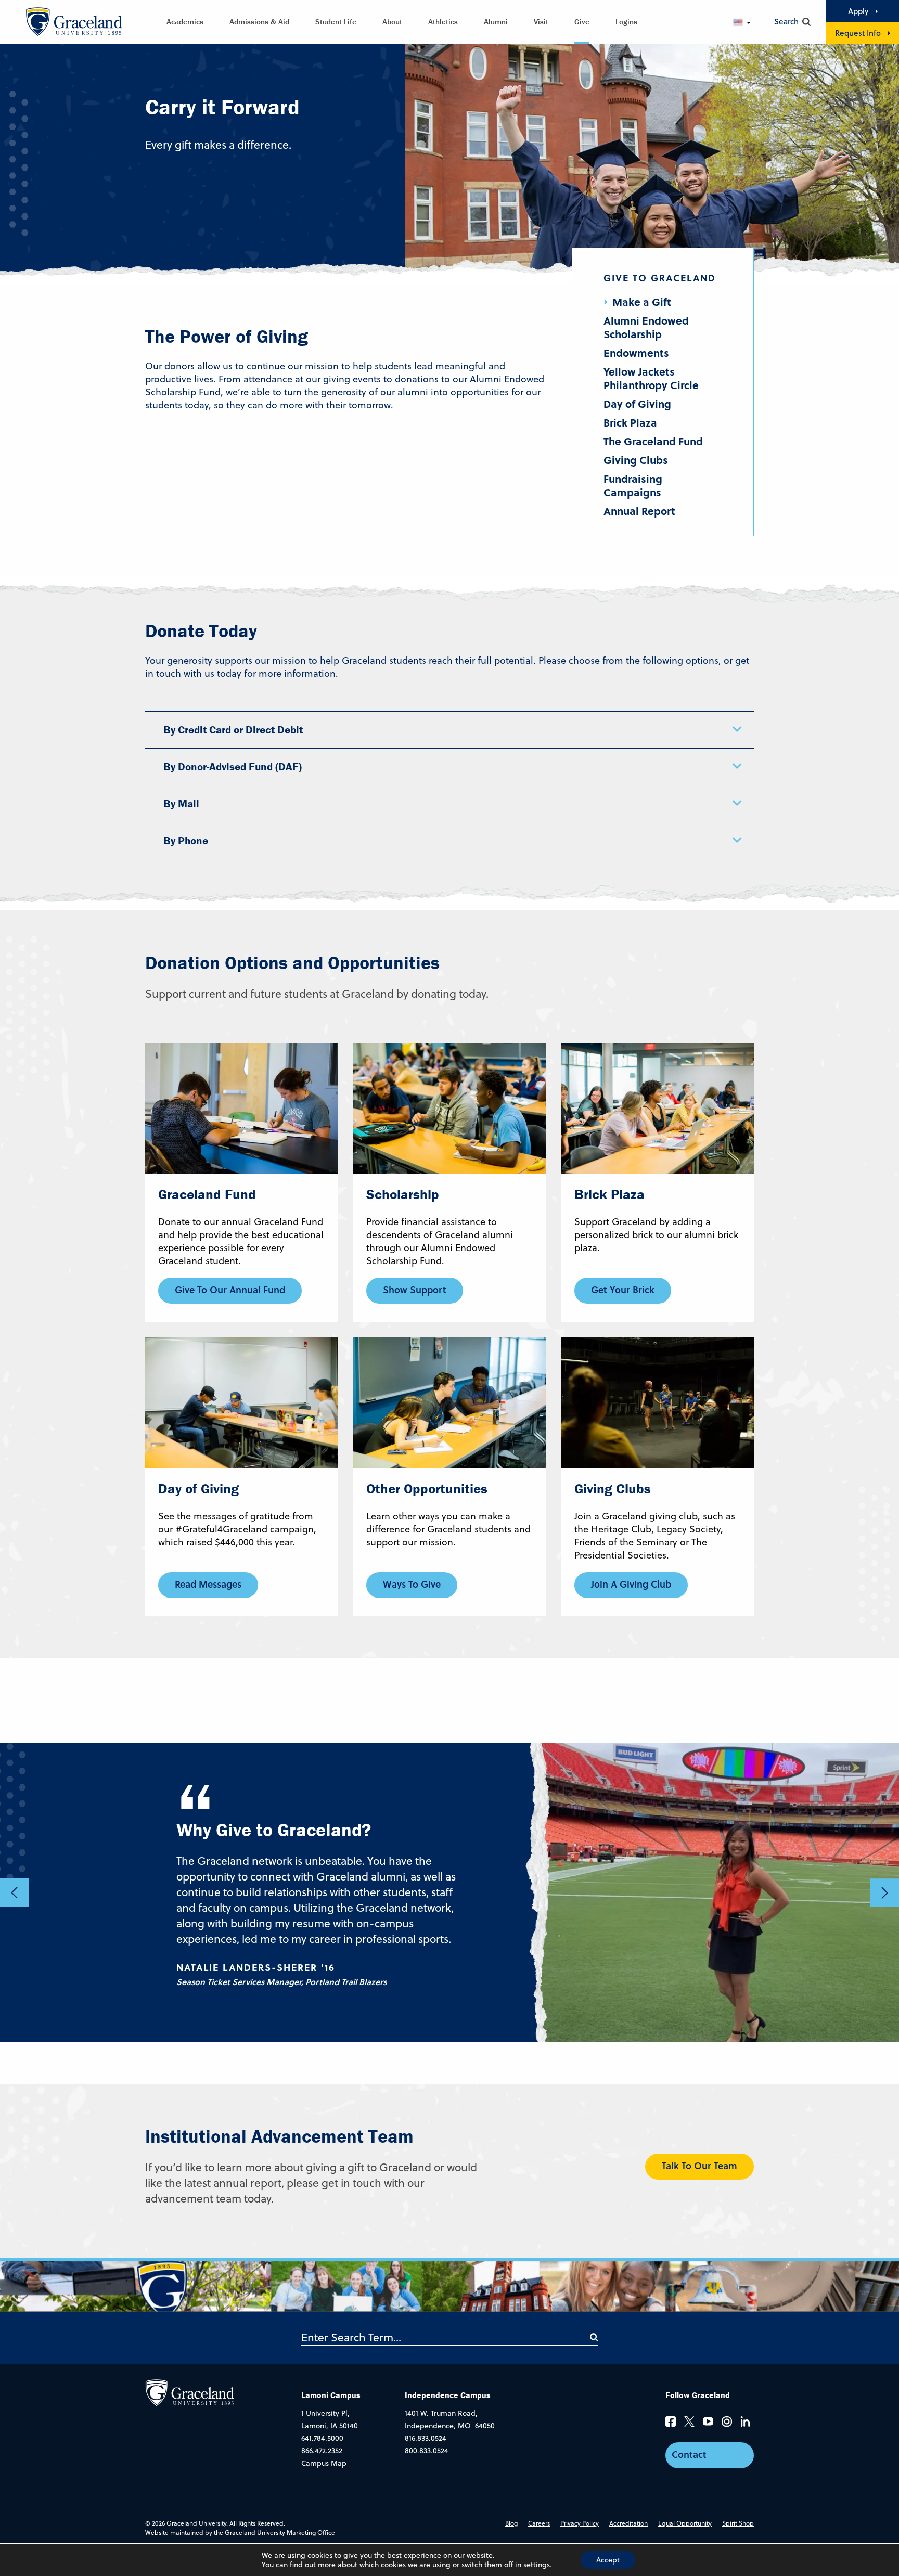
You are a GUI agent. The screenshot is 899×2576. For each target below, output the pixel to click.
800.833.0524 (427, 2451)
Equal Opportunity (685, 2523)
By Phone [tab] (186, 841)
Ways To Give (412, 1584)
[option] (449, 1893)
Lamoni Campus (331, 2395)
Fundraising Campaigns (633, 485)
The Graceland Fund (653, 441)
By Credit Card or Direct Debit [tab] (233, 730)
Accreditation (628, 2523)
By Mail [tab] (181, 804)
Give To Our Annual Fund (230, 1290)
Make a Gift (642, 302)
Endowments (636, 353)
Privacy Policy (580, 2523)
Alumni (496, 22)
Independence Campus (448, 2395)
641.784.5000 (322, 2438)
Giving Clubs (636, 460)
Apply (858, 11)
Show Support (415, 1290)
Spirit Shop (738, 2523)
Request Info (858, 33)
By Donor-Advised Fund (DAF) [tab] (233, 767)
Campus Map (324, 2463)
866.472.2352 (322, 2451)
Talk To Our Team (699, 2166)
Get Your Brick (623, 1290)
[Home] (190, 2392)
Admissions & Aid (259, 22)
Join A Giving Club (631, 1584)
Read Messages (208, 1584)
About (392, 22)
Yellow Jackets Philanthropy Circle (651, 378)
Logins (626, 22)
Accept (608, 2560)
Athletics (443, 22)
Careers (539, 2523)
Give (582, 22)
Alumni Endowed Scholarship (646, 327)
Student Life (336, 22)
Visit (541, 22)
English (751, 22)
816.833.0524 (426, 2438)
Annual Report (639, 511)
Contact (689, 2454)
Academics (185, 22)
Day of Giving (637, 404)
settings (537, 2565)
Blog (511, 2523)
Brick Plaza (630, 422)
